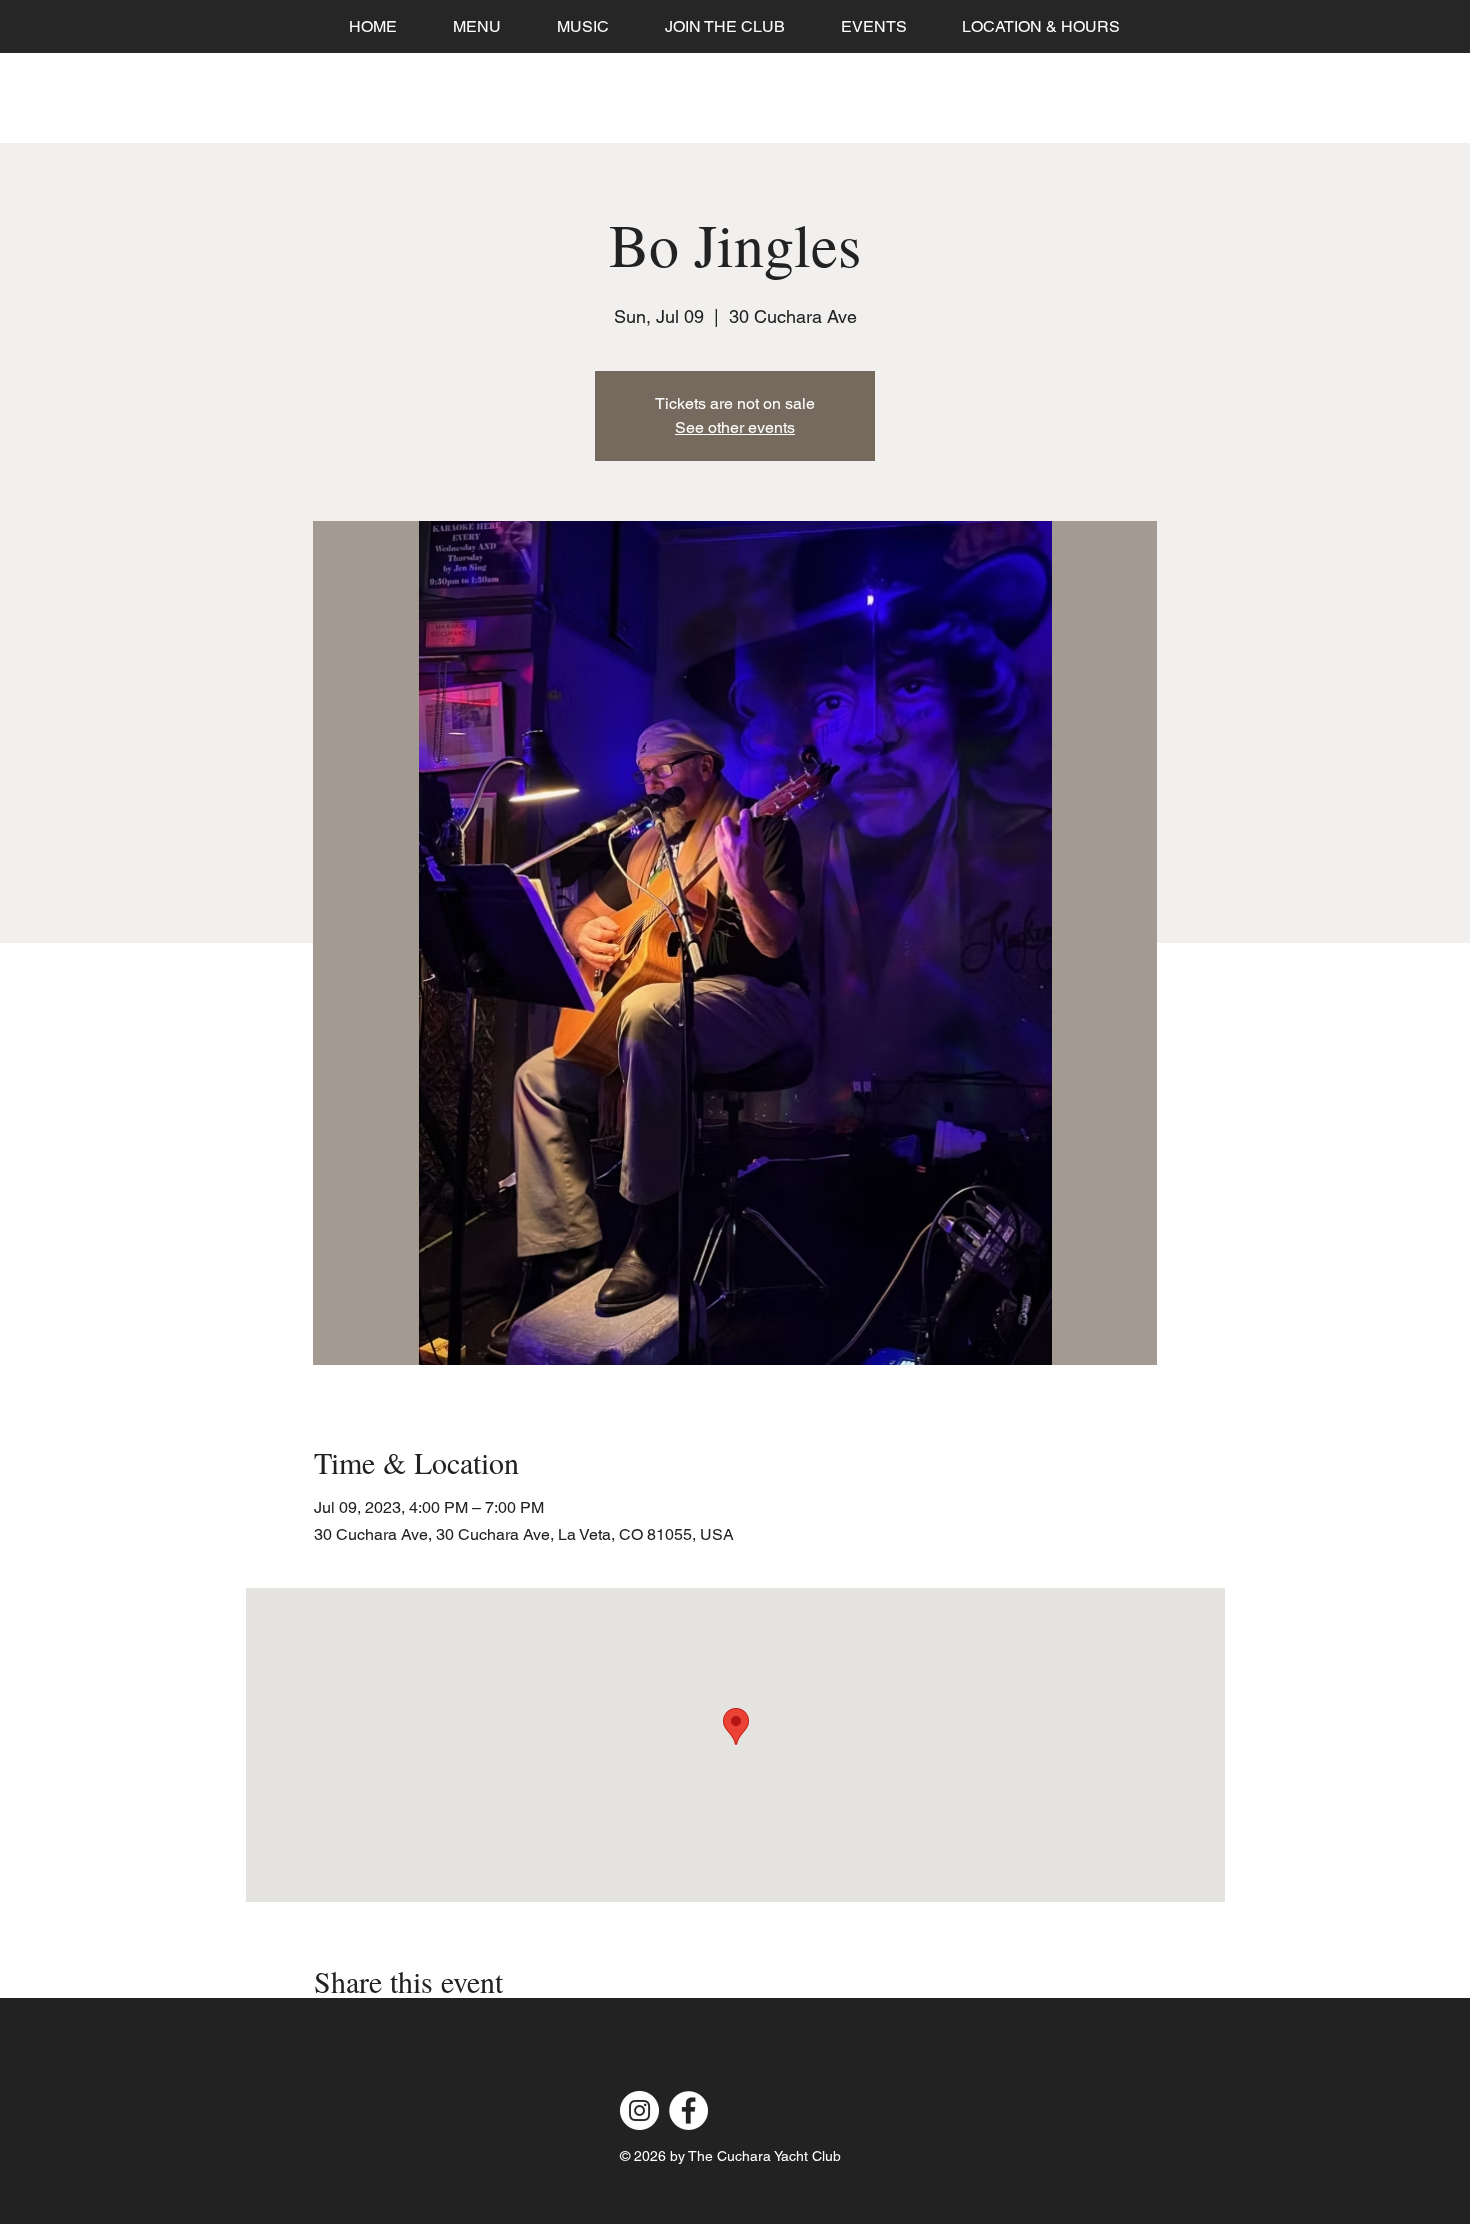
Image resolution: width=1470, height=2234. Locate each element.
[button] (873, 26)
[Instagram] (639, 2110)
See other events (735, 427)
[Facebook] (688, 2110)
